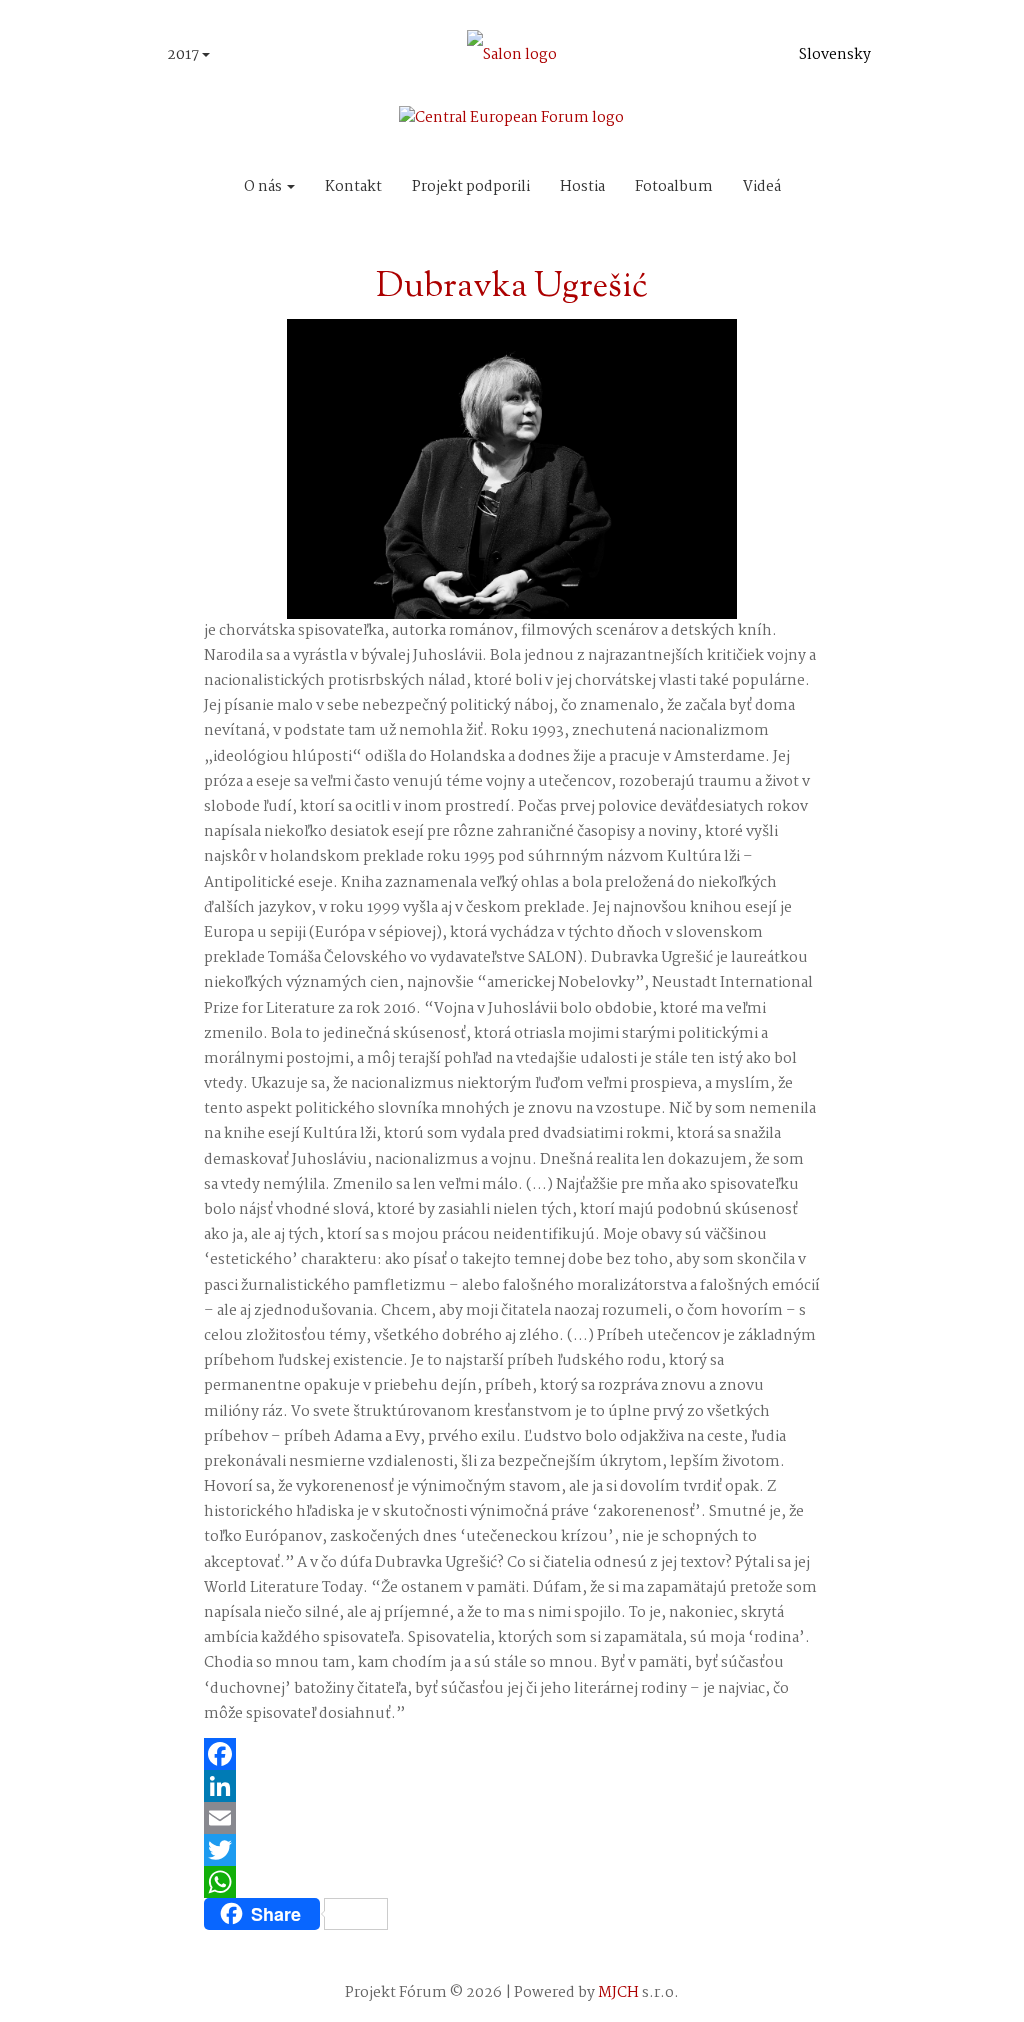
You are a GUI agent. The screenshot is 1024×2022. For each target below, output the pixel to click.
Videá (762, 187)
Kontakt (353, 187)
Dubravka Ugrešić (512, 287)
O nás (264, 187)
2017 (184, 55)
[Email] (512, 1818)
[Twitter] (512, 1850)
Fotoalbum (674, 187)
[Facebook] (512, 1754)
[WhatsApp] (512, 1882)
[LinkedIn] (512, 1786)
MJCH (618, 1993)
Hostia (582, 187)
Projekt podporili (471, 187)
